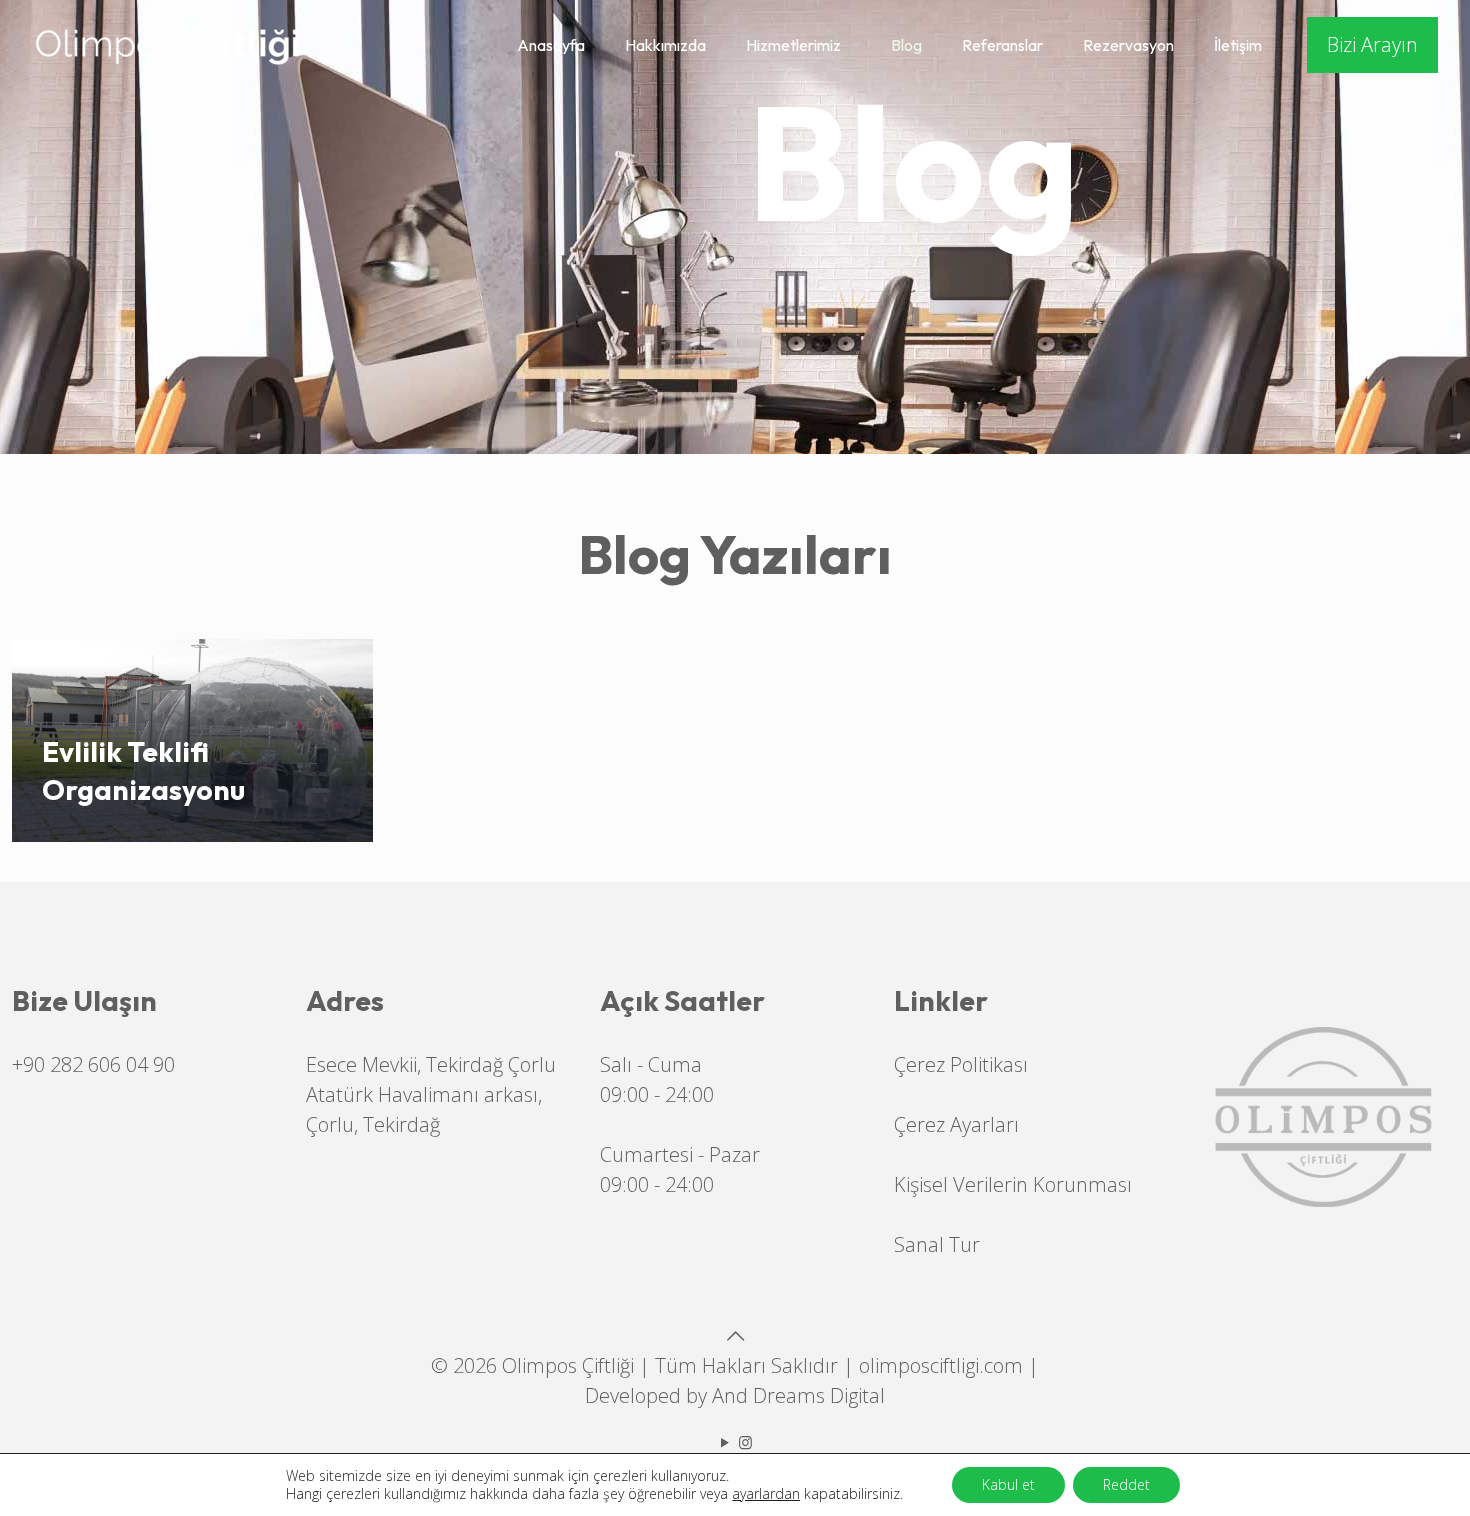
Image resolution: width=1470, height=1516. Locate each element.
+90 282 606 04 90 (93, 1064)
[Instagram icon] (745, 1442)
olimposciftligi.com (941, 1365)
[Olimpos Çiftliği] (167, 45)
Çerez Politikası (961, 1064)
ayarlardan (766, 1494)
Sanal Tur (937, 1244)
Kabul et (1008, 1484)
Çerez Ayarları (956, 1124)
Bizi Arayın (1372, 44)
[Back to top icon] (735, 1335)
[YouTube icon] (724, 1442)
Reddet (1126, 1484)
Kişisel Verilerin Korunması (1013, 1184)
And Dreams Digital (798, 1395)
